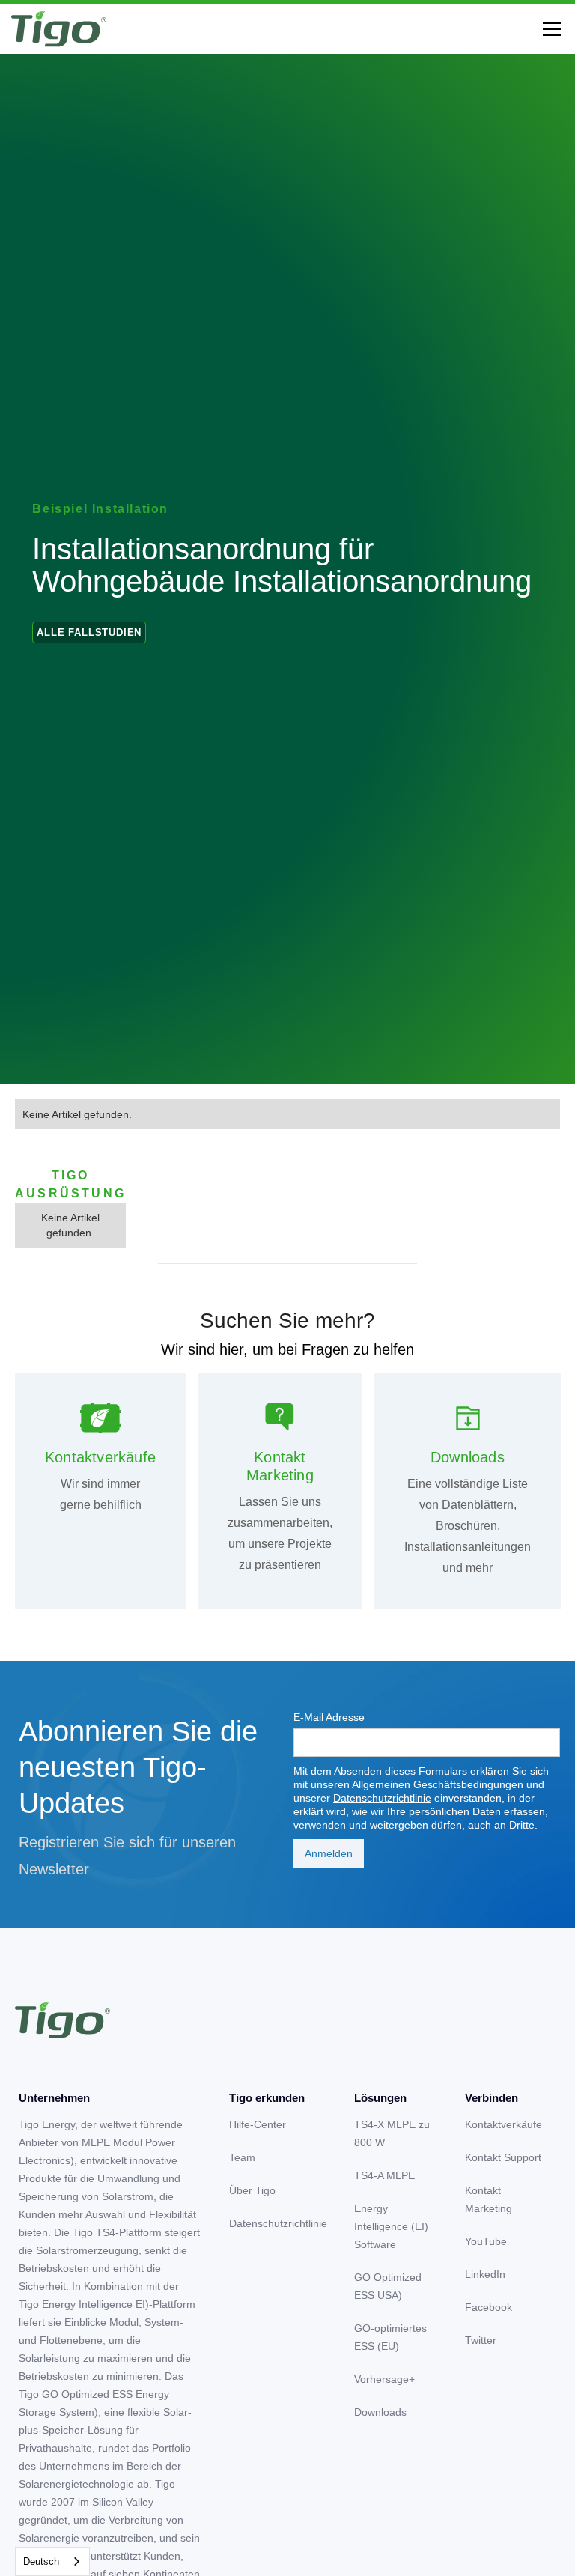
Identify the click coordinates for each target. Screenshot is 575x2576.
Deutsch (41, 2561)
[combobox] (52, 2561)
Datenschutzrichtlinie (382, 1798)
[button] (549, 29)
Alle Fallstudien (89, 632)
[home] (59, 29)
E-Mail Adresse (329, 1717)
